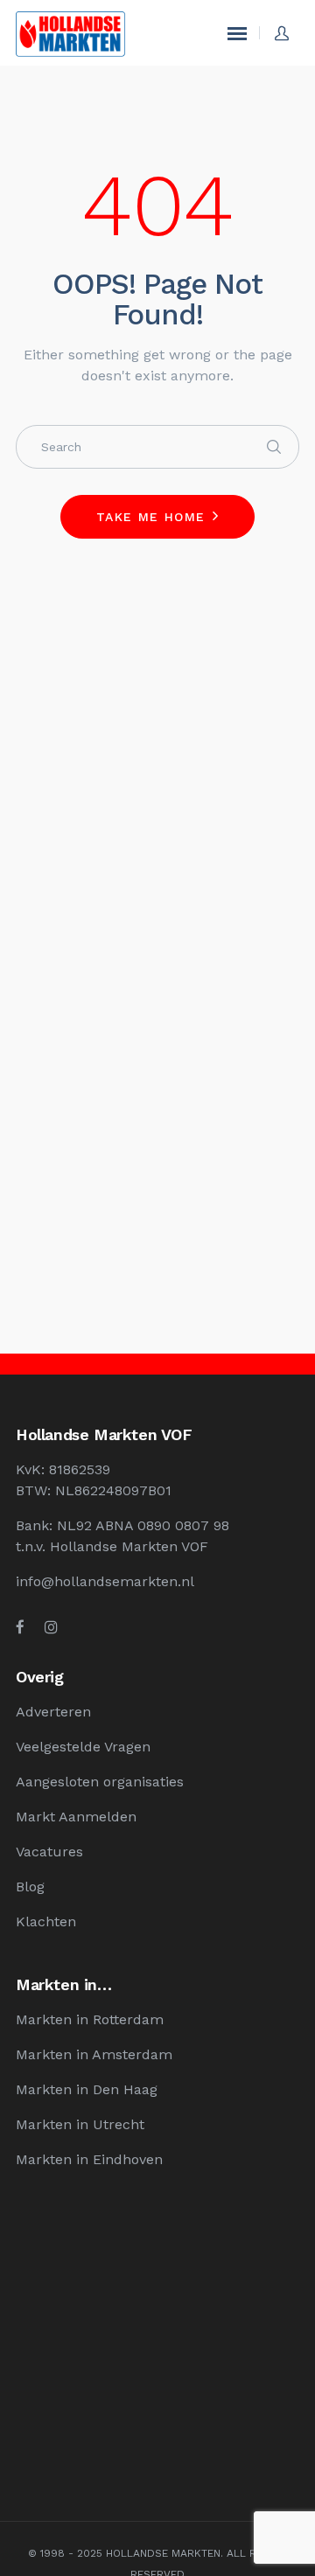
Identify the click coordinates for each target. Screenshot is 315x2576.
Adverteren (53, 1712)
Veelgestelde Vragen (83, 1747)
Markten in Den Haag (87, 2089)
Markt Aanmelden (76, 1817)
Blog (30, 1887)
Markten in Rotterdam (90, 2019)
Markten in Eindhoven (89, 2159)
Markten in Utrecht (80, 2124)
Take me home (151, 517)
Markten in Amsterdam (94, 2054)
